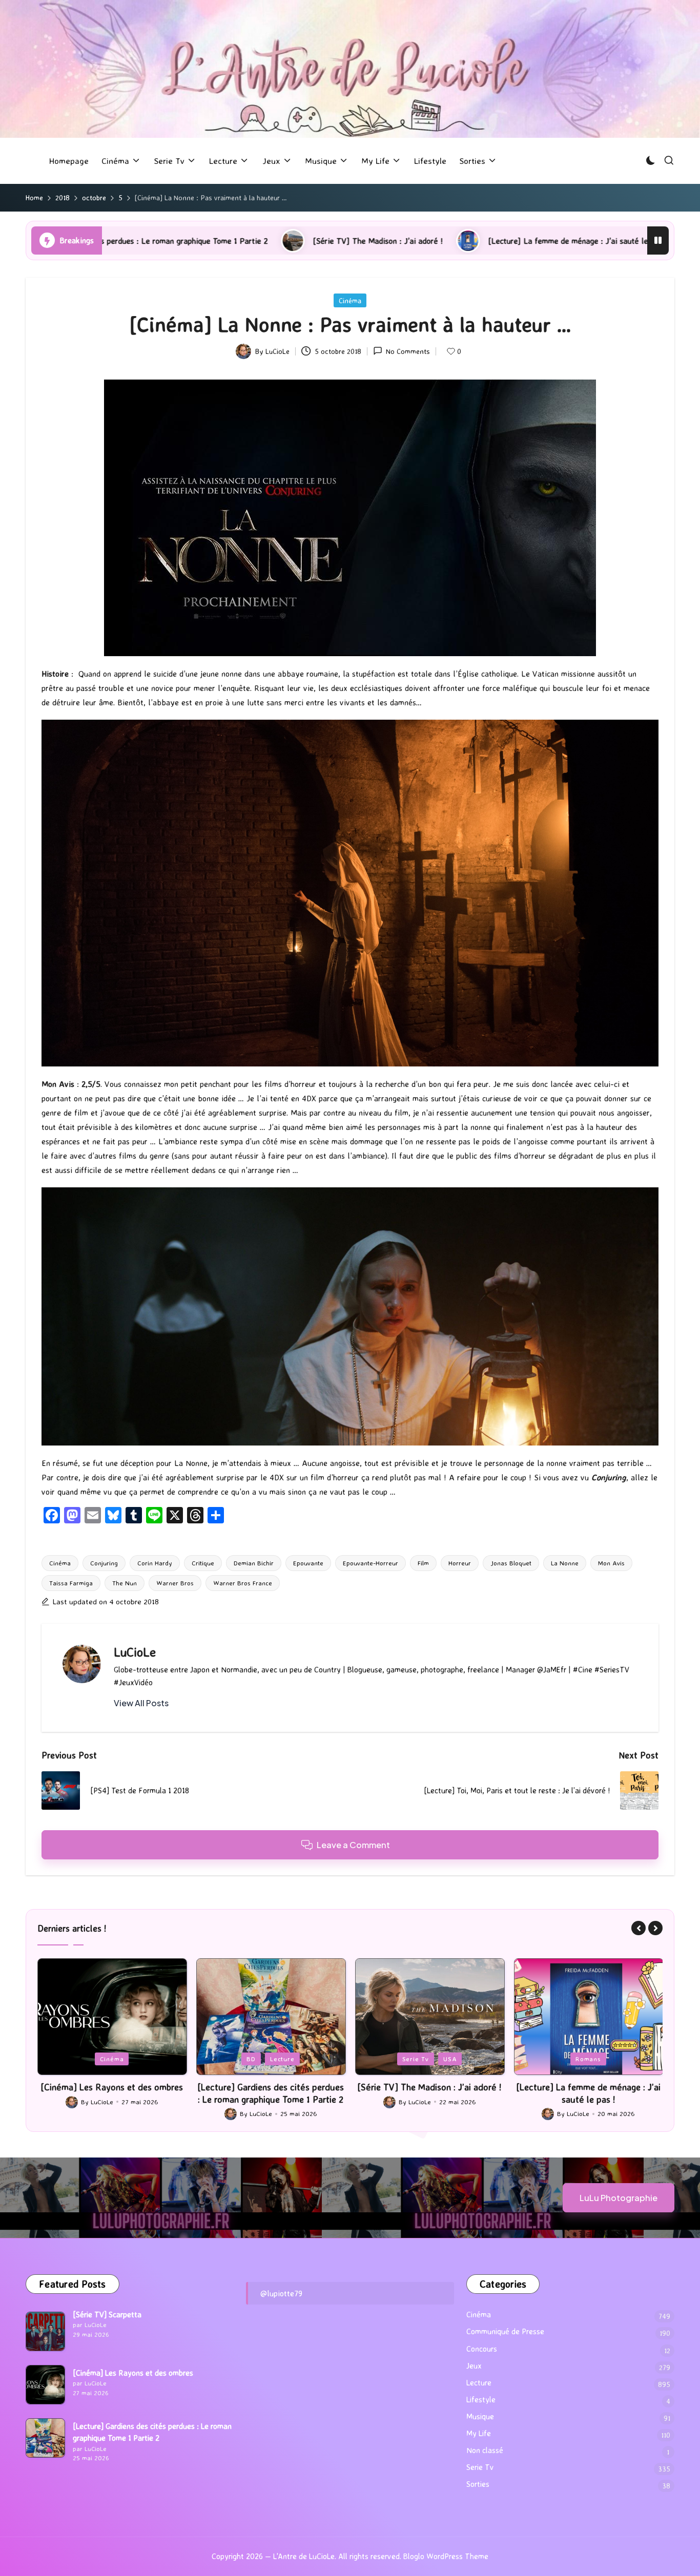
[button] (141, 1703)
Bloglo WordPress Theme (446, 2556)
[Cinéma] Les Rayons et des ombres (133, 2373)
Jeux (561, 2059)
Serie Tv (257, 2059)
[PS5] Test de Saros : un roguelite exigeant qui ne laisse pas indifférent (589, 2093)
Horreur (460, 1563)
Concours (482, 2349)
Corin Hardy (155, 1563)
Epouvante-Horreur (370, 1563)
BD (92, 2059)
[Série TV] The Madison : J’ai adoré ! (181, 241)
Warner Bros (175, 1583)
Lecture (123, 2059)
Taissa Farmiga (71, 1583)
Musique (480, 2416)
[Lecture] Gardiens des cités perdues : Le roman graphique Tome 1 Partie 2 (112, 2093)
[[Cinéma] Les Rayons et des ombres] (45, 2385)
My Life (479, 2433)
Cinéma (350, 300)
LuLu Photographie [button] (619, 2198)
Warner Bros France (243, 1583)
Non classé (485, 2450)
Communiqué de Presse (505, 2331)
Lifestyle (481, 2400)
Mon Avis (611, 1563)
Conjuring (104, 1563)
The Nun (125, 1583)
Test (617, 2059)
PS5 (589, 2059)
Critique (203, 1563)
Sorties (478, 2484)
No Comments (408, 351)
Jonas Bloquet (511, 1563)
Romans (429, 2059)
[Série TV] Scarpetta (107, 2315)
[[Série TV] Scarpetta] (45, 2331)
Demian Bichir (254, 1563)
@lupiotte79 (281, 2293)
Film (423, 1563)
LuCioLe (135, 1652)
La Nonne (565, 1563)
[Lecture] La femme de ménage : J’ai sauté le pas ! (381, 241)
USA (291, 2059)
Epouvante (308, 1563)
